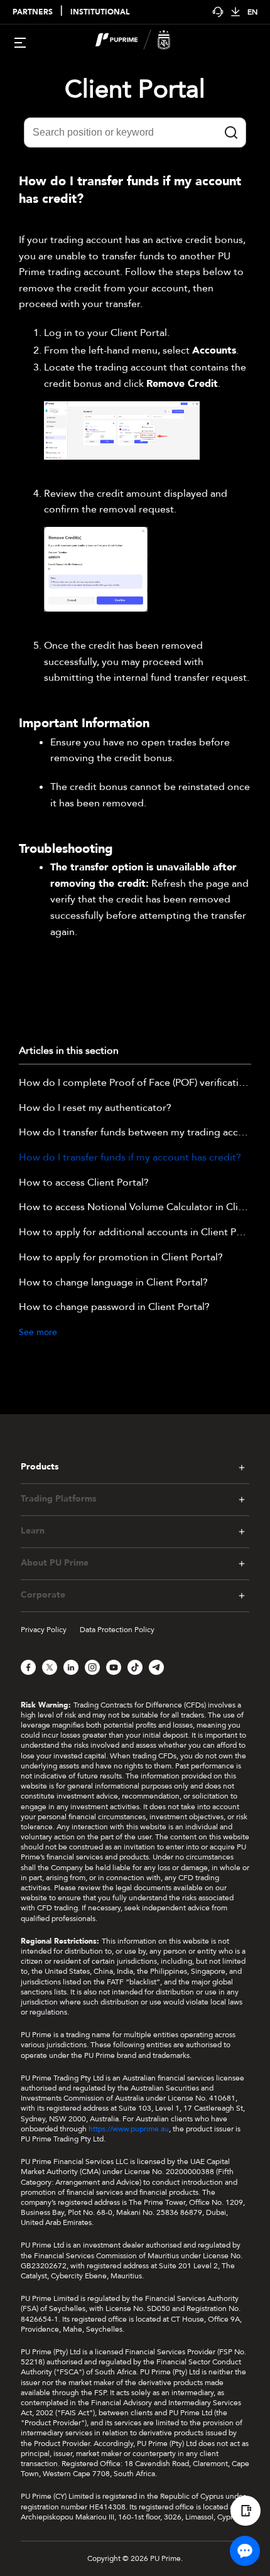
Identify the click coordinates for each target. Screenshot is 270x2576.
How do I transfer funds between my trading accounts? (135, 1133)
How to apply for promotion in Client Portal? (121, 1258)
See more (38, 1332)
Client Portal (135, 89)
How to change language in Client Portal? (113, 1283)
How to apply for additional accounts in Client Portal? (135, 1233)
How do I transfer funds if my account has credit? (130, 1158)
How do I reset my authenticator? (95, 1108)
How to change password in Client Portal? (114, 1307)
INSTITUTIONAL (100, 12)
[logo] (143, 41)
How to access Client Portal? (84, 1183)
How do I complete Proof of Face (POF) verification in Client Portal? (135, 1083)
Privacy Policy (44, 1630)
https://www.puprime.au (129, 2129)
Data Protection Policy (117, 1630)
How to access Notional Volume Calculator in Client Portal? (135, 1208)
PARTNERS (33, 12)
